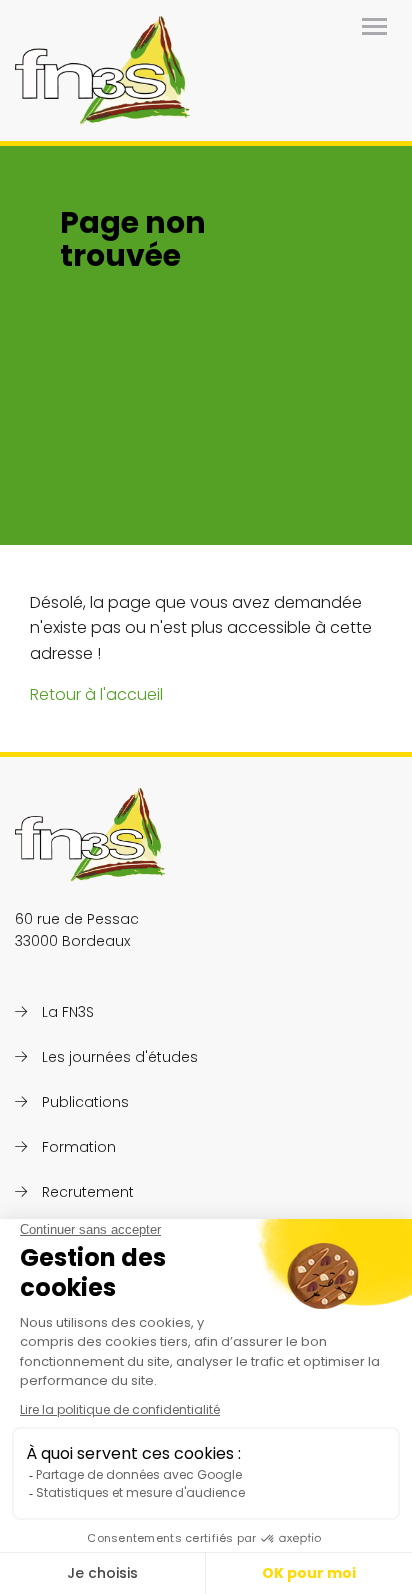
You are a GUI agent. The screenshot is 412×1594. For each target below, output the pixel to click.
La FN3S (68, 1012)
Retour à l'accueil (96, 694)
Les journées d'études (120, 1057)
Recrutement (88, 1192)
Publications (85, 1102)
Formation (79, 1147)
